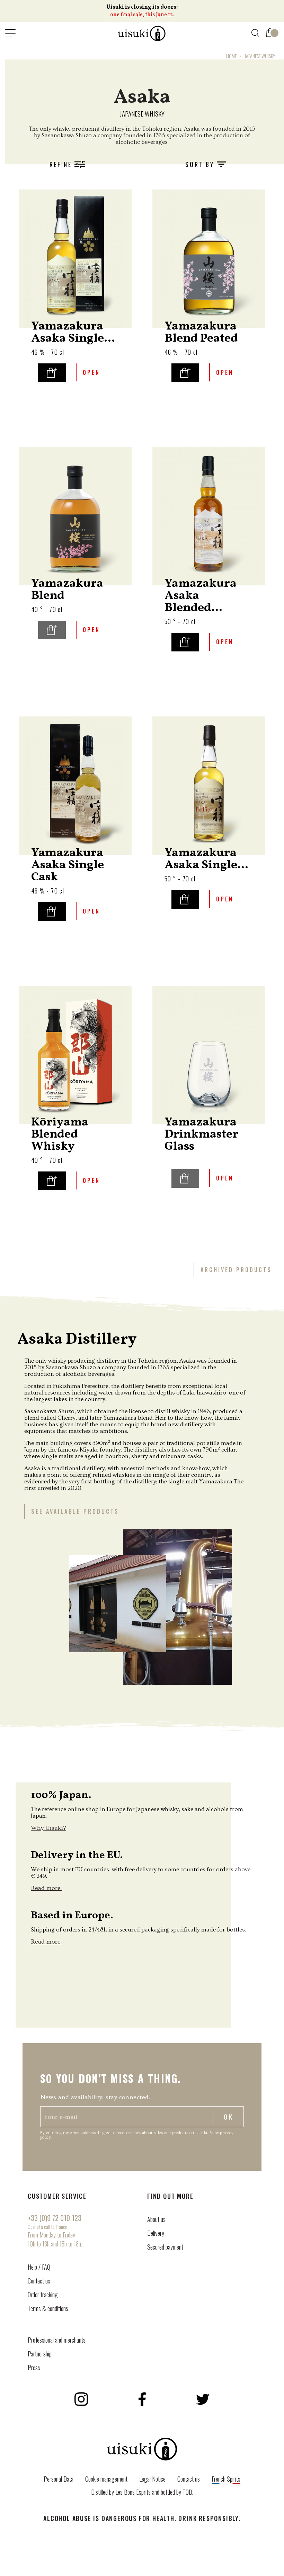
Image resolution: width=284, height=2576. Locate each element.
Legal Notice (152, 2479)
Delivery (156, 2233)
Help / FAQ (39, 2267)
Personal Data (59, 2479)
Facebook (142, 2399)
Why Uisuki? (48, 1828)
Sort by (201, 164)
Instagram (81, 2399)
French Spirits (226, 2479)
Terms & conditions (48, 2308)
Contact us (39, 2281)
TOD (187, 2492)
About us (156, 2219)
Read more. (46, 1888)
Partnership (40, 2354)
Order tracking (43, 2295)
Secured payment (165, 2247)
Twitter (203, 2399)
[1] (270, 31)
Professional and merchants (57, 2340)
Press (34, 2367)
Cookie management (106, 2479)
